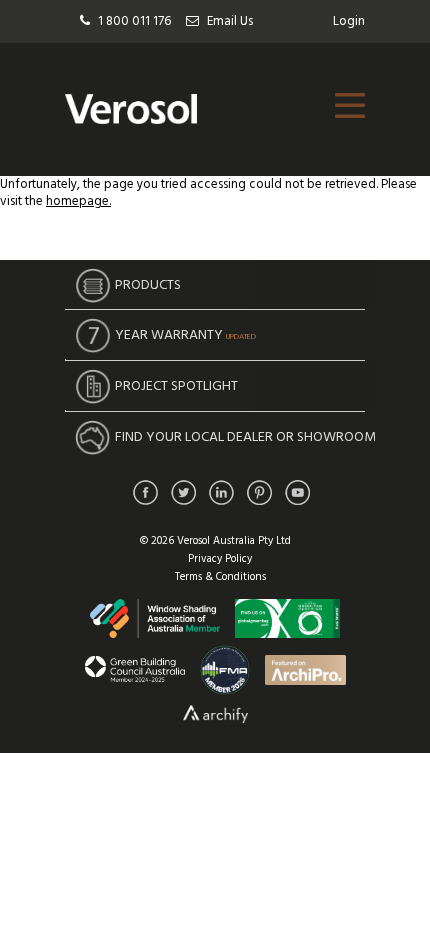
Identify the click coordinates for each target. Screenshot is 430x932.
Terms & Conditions (220, 577)
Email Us (230, 21)
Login (349, 21)
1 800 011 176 (134, 21)
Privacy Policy (220, 559)
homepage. (78, 201)
